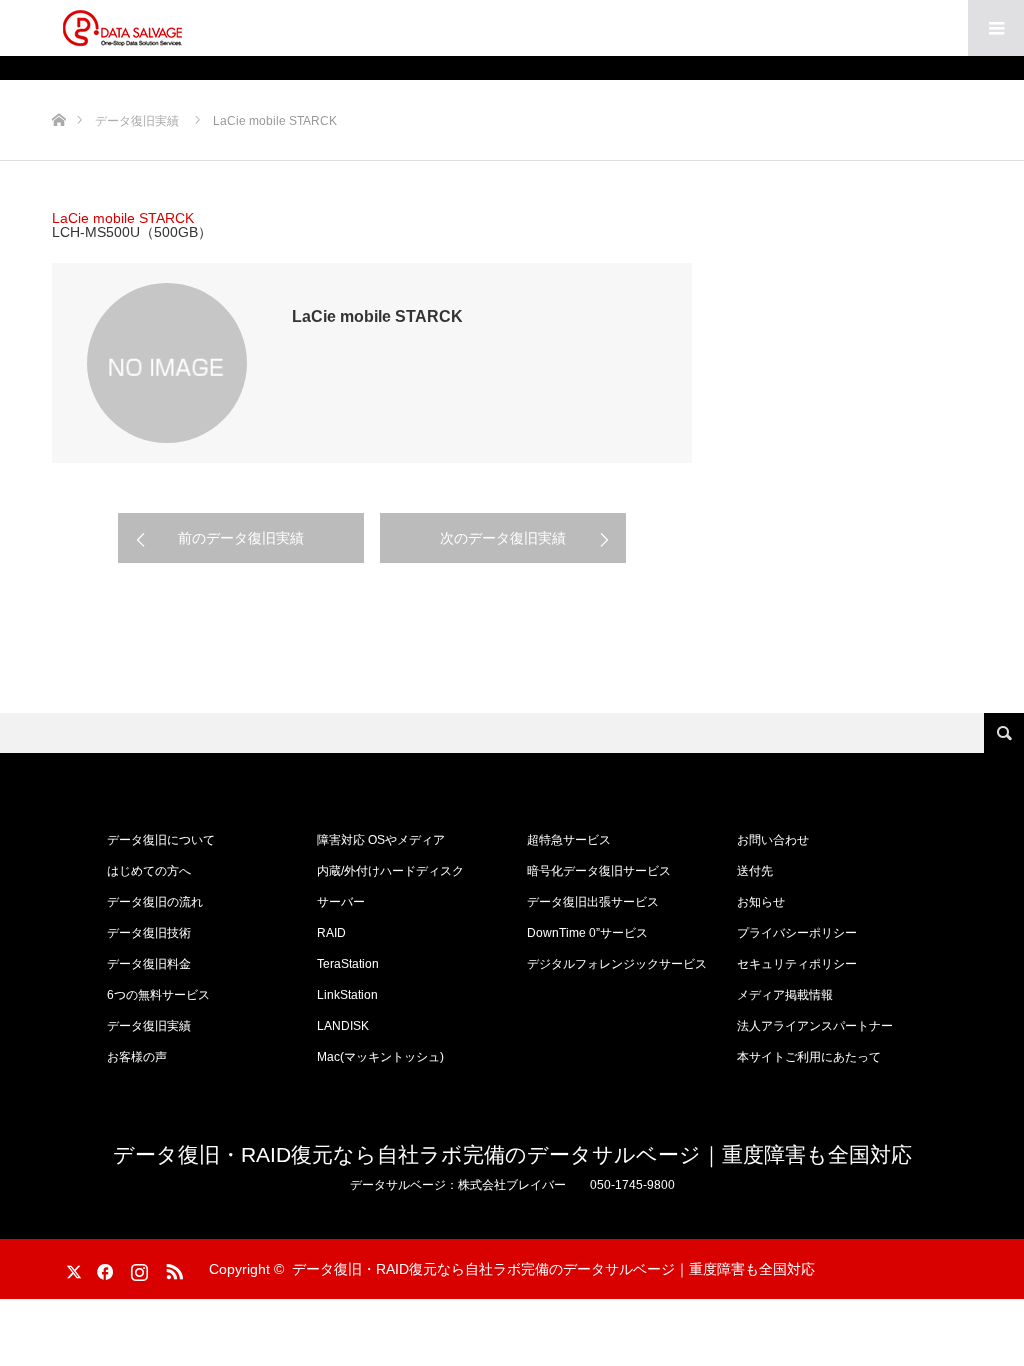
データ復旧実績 (149, 1026)
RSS (172, 1268)
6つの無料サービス (158, 995)
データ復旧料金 (149, 964)
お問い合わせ (773, 840)
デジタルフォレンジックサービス (617, 964)
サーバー (341, 902)
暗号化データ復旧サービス (599, 871)
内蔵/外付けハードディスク (390, 871)
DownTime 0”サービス (587, 933)
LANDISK (343, 1026)
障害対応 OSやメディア (381, 840)
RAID (331, 933)
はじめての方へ (149, 871)
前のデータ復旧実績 (241, 538)
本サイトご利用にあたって (809, 1057)
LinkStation (347, 995)
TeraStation (348, 964)
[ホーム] (58, 87)
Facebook (102, 1268)
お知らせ (761, 902)
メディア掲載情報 (785, 995)
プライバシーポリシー (797, 933)
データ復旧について (161, 840)
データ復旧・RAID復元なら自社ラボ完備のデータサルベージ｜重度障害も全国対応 (512, 1154)
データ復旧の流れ (155, 902)
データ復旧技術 (149, 933)
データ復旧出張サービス (593, 902)
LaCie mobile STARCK (123, 218)
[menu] (996, 28)
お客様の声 (137, 1057)
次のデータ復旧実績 (503, 538)
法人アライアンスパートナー (815, 1026)
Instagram (137, 1268)
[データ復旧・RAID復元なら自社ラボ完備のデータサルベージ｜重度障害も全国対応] (122, 28)
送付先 (755, 871)
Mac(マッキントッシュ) (380, 1057)
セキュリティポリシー (797, 964)
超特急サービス (569, 840)
